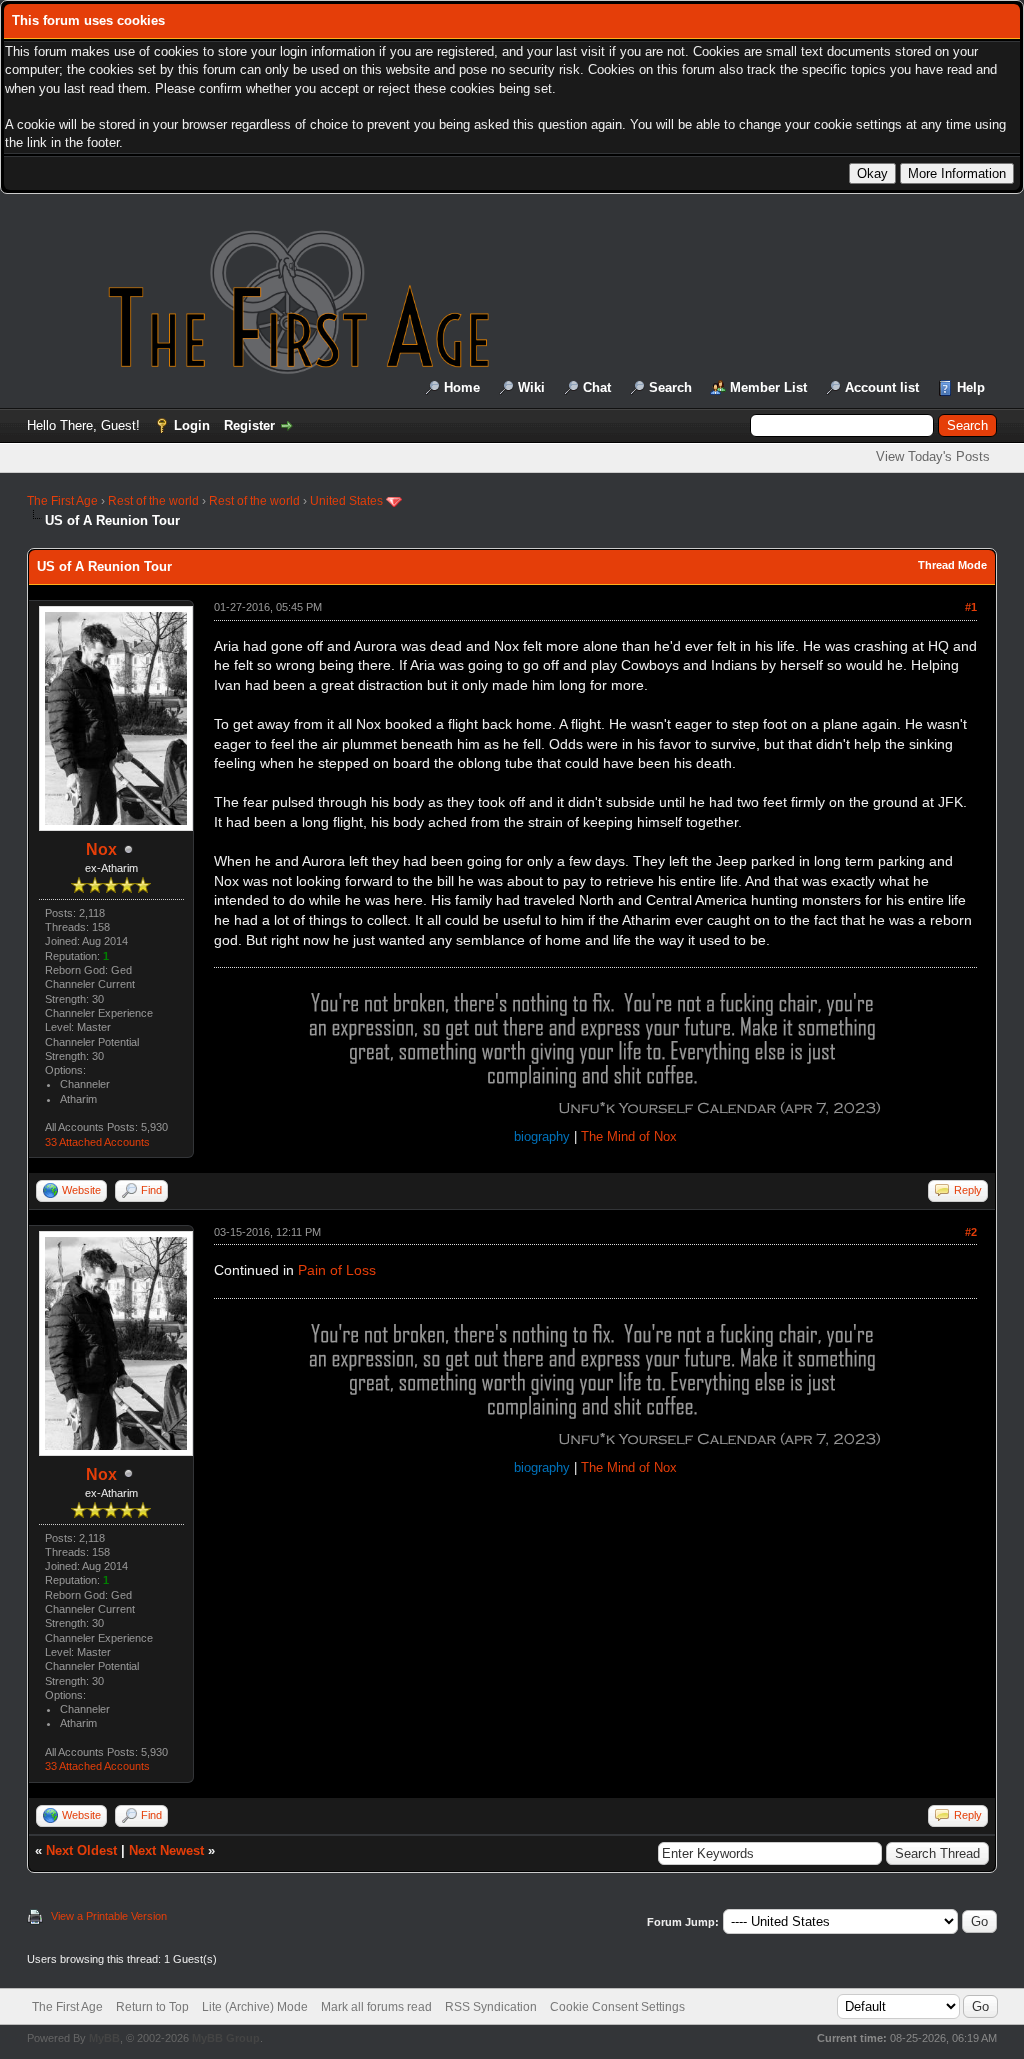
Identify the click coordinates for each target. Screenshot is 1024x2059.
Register (249, 425)
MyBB (104, 2038)
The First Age (62, 501)
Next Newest (166, 1850)
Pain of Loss (337, 1270)
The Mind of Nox (629, 1136)
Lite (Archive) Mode (255, 2007)
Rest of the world (153, 501)
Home (462, 387)
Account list (882, 387)
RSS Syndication (491, 2007)
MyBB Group (226, 2038)
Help (971, 387)
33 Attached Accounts (97, 1142)
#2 (971, 1232)
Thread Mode (952, 565)
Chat (597, 387)
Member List (768, 387)
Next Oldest (81, 1850)
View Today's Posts (933, 456)
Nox (101, 849)
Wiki (531, 387)
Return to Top (152, 2007)
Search (670, 387)
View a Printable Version (109, 1916)
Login (192, 425)
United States (346, 501)
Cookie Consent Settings (617, 2007)
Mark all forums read (376, 2007)
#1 (971, 607)
